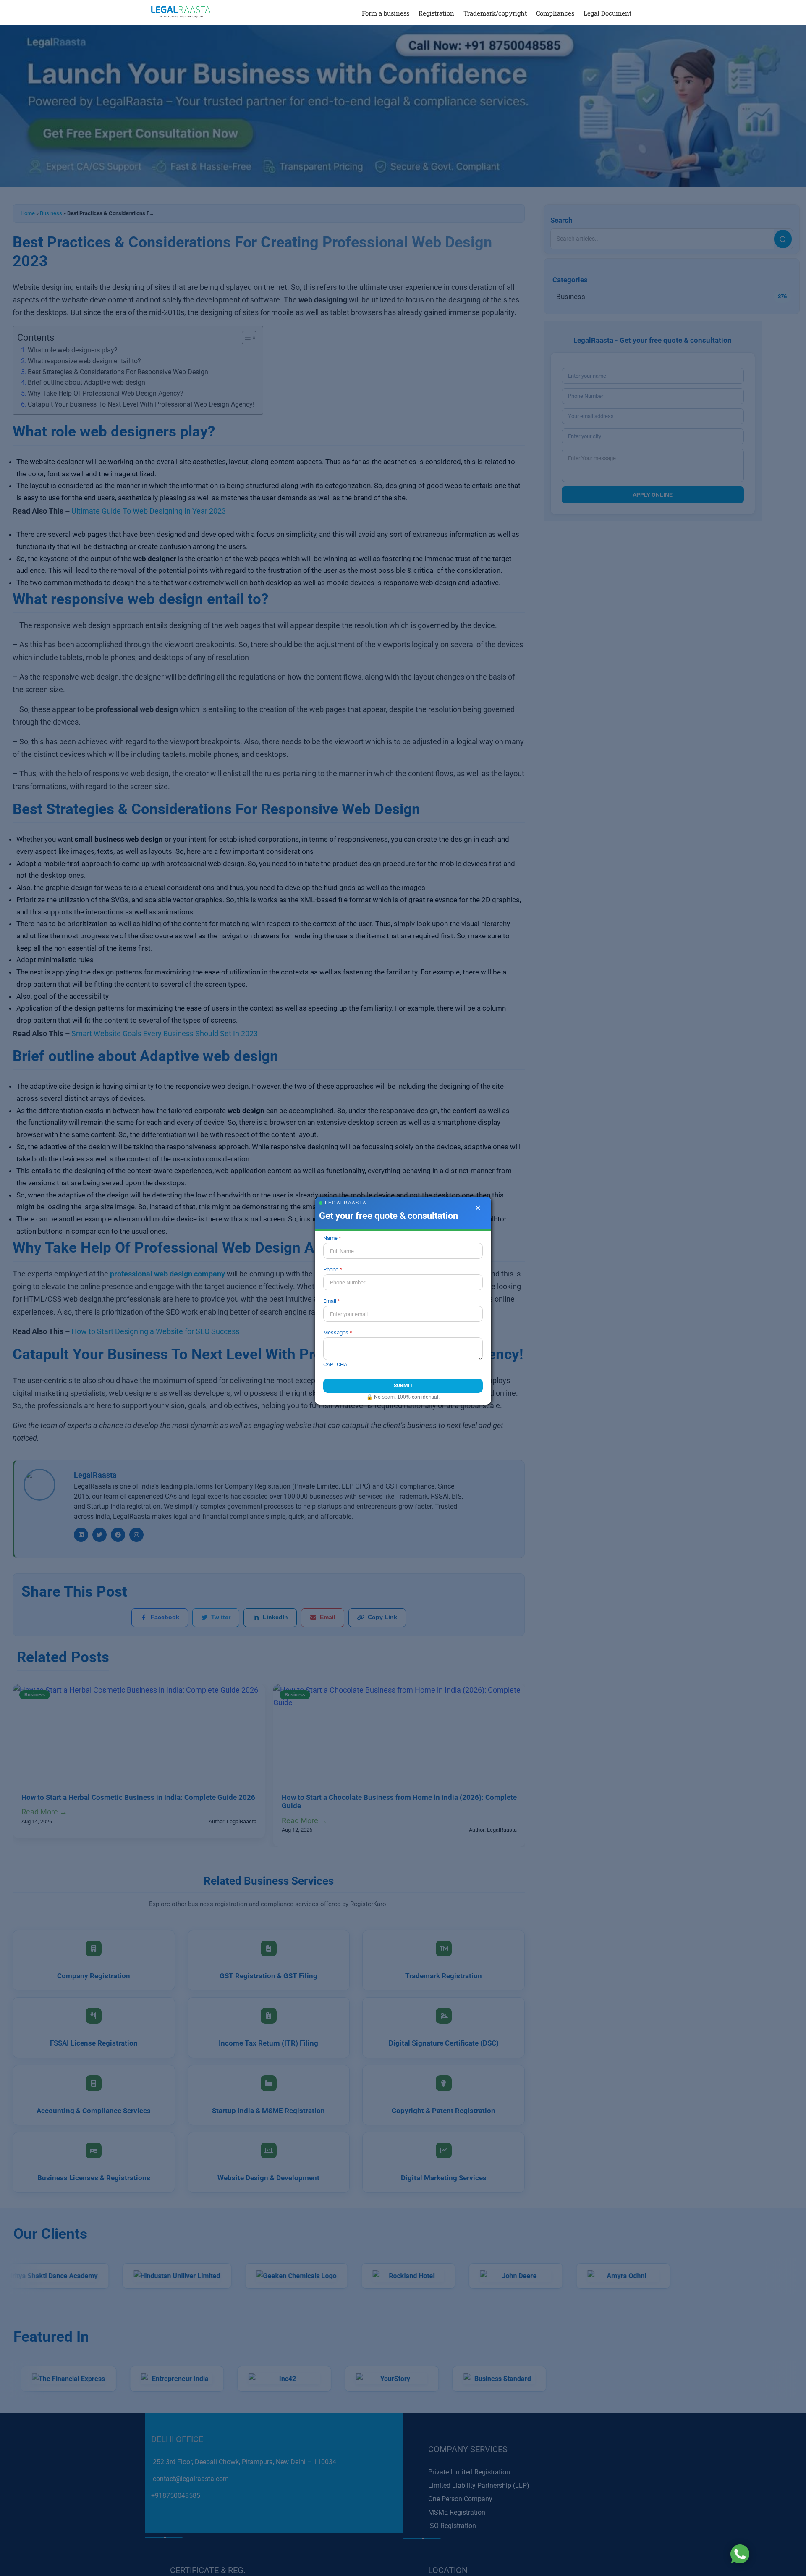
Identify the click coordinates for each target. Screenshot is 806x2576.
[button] (643, 13)
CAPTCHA (335, 1364)
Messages (336, 1333)
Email (330, 1301)
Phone (331, 1270)
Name (330, 1238)
